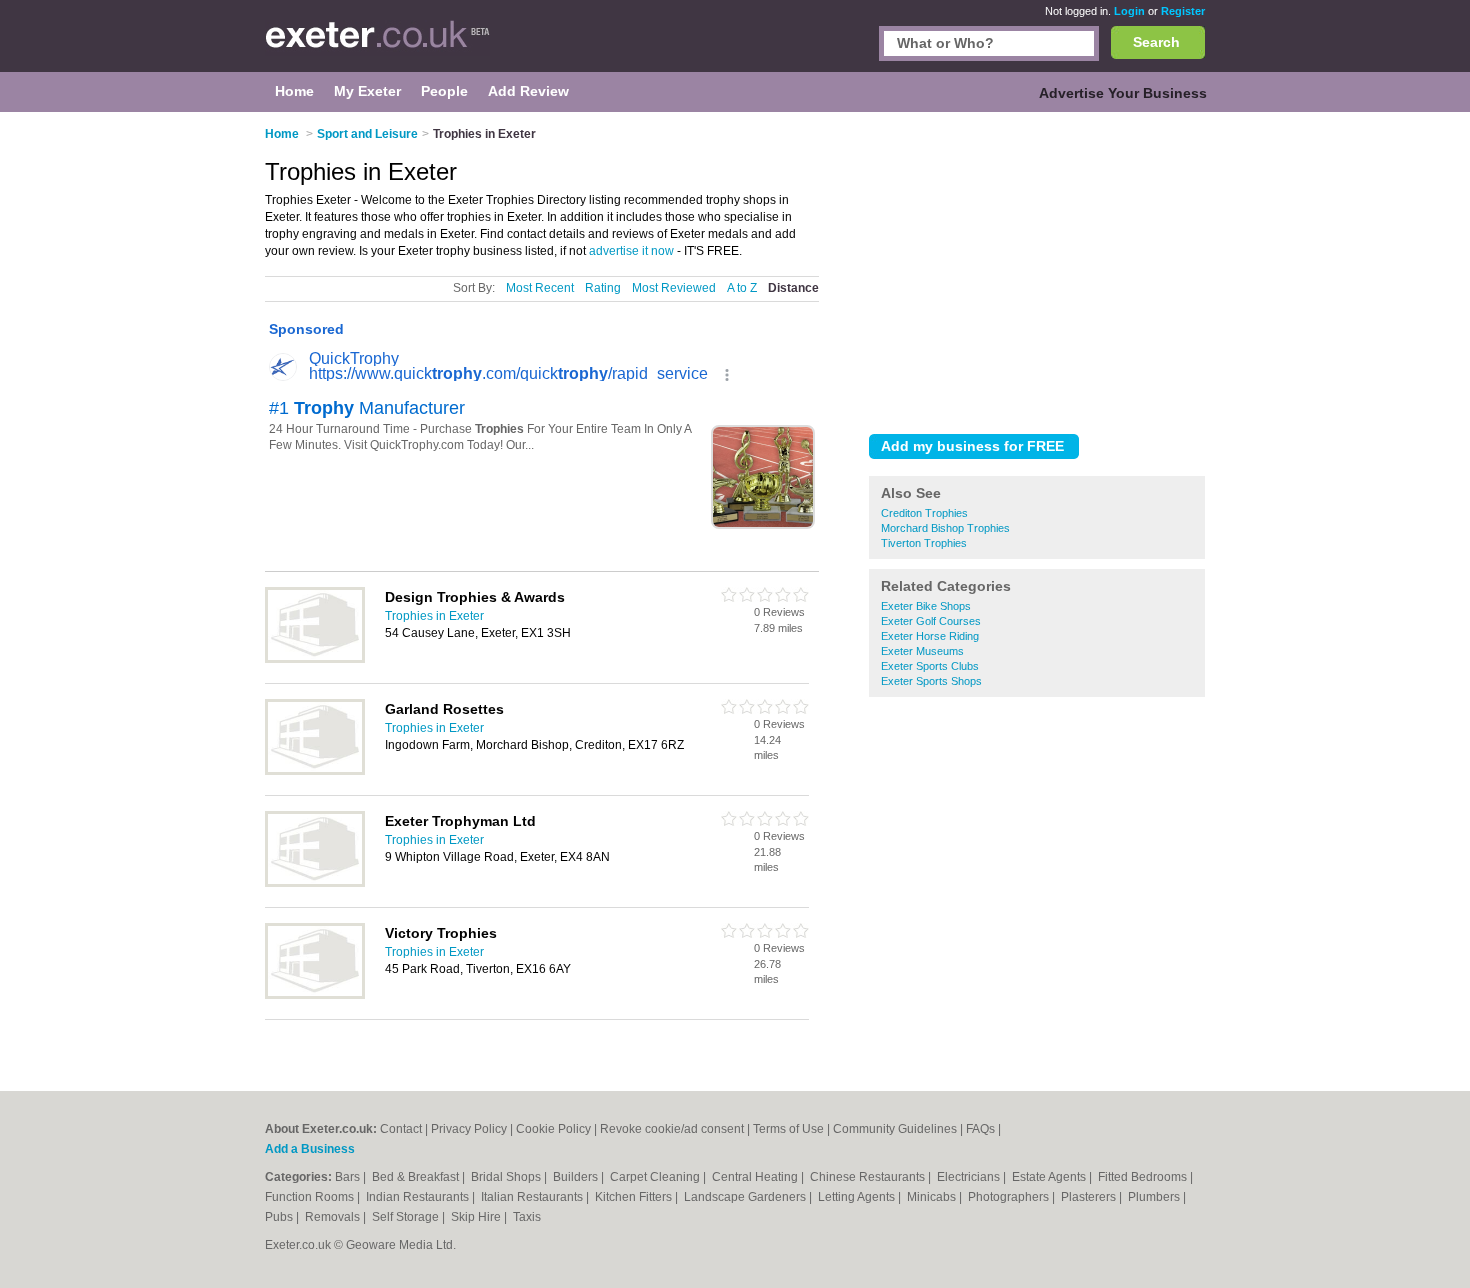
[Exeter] (377, 46)
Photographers (1010, 1197)
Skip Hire (477, 1217)
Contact (401, 1129)
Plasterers (1090, 1197)
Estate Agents (1050, 1177)
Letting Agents (858, 1197)
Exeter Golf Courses (931, 621)
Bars (349, 1177)
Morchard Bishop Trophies (945, 528)
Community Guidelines (895, 1129)
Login (1129, 11)
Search (1156, 42)
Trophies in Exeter (434, 616)
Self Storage (407, 1217)
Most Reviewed (674, 288)
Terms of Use (788, 1129)
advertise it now (631, 251)
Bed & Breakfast (417, 1177)
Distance (793, 288)
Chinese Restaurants (869, 1177)
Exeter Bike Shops (926, 606)
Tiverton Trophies (924, 543)
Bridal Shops (507, 1177)
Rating (603, 288)
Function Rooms (311, 1197)
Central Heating (756, 1177)
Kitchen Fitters (635, 1197)
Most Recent (540, 288)
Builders (577, 1177)
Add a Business (310, 1149)
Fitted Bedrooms (1144, 1177)
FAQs (980, 1129)
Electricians (970, 1177)
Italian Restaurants (533, 1197)
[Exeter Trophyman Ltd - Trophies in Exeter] (315, 883)
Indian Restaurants (419, 1197)
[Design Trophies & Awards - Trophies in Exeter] (315, 659)
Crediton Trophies (924, 513)
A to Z (742, 288)
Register (1183, 11)
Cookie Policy (553, 1129)
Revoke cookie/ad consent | (676, 1129)
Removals (334, 1217)
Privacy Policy (469, 1129)
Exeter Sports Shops (931, 681)
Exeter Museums (922, 651)
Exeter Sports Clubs (930, 666)
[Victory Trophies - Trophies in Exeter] (315, 995)
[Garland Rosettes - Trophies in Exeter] (315, 771)
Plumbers (1155, 1197)
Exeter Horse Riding (930, 636)
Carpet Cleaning (656, 1177)
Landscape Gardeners (746, 1197)
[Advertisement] (1037, 269)
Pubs (280, 1217)
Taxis (527, 1217)
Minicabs (933, 1197)
